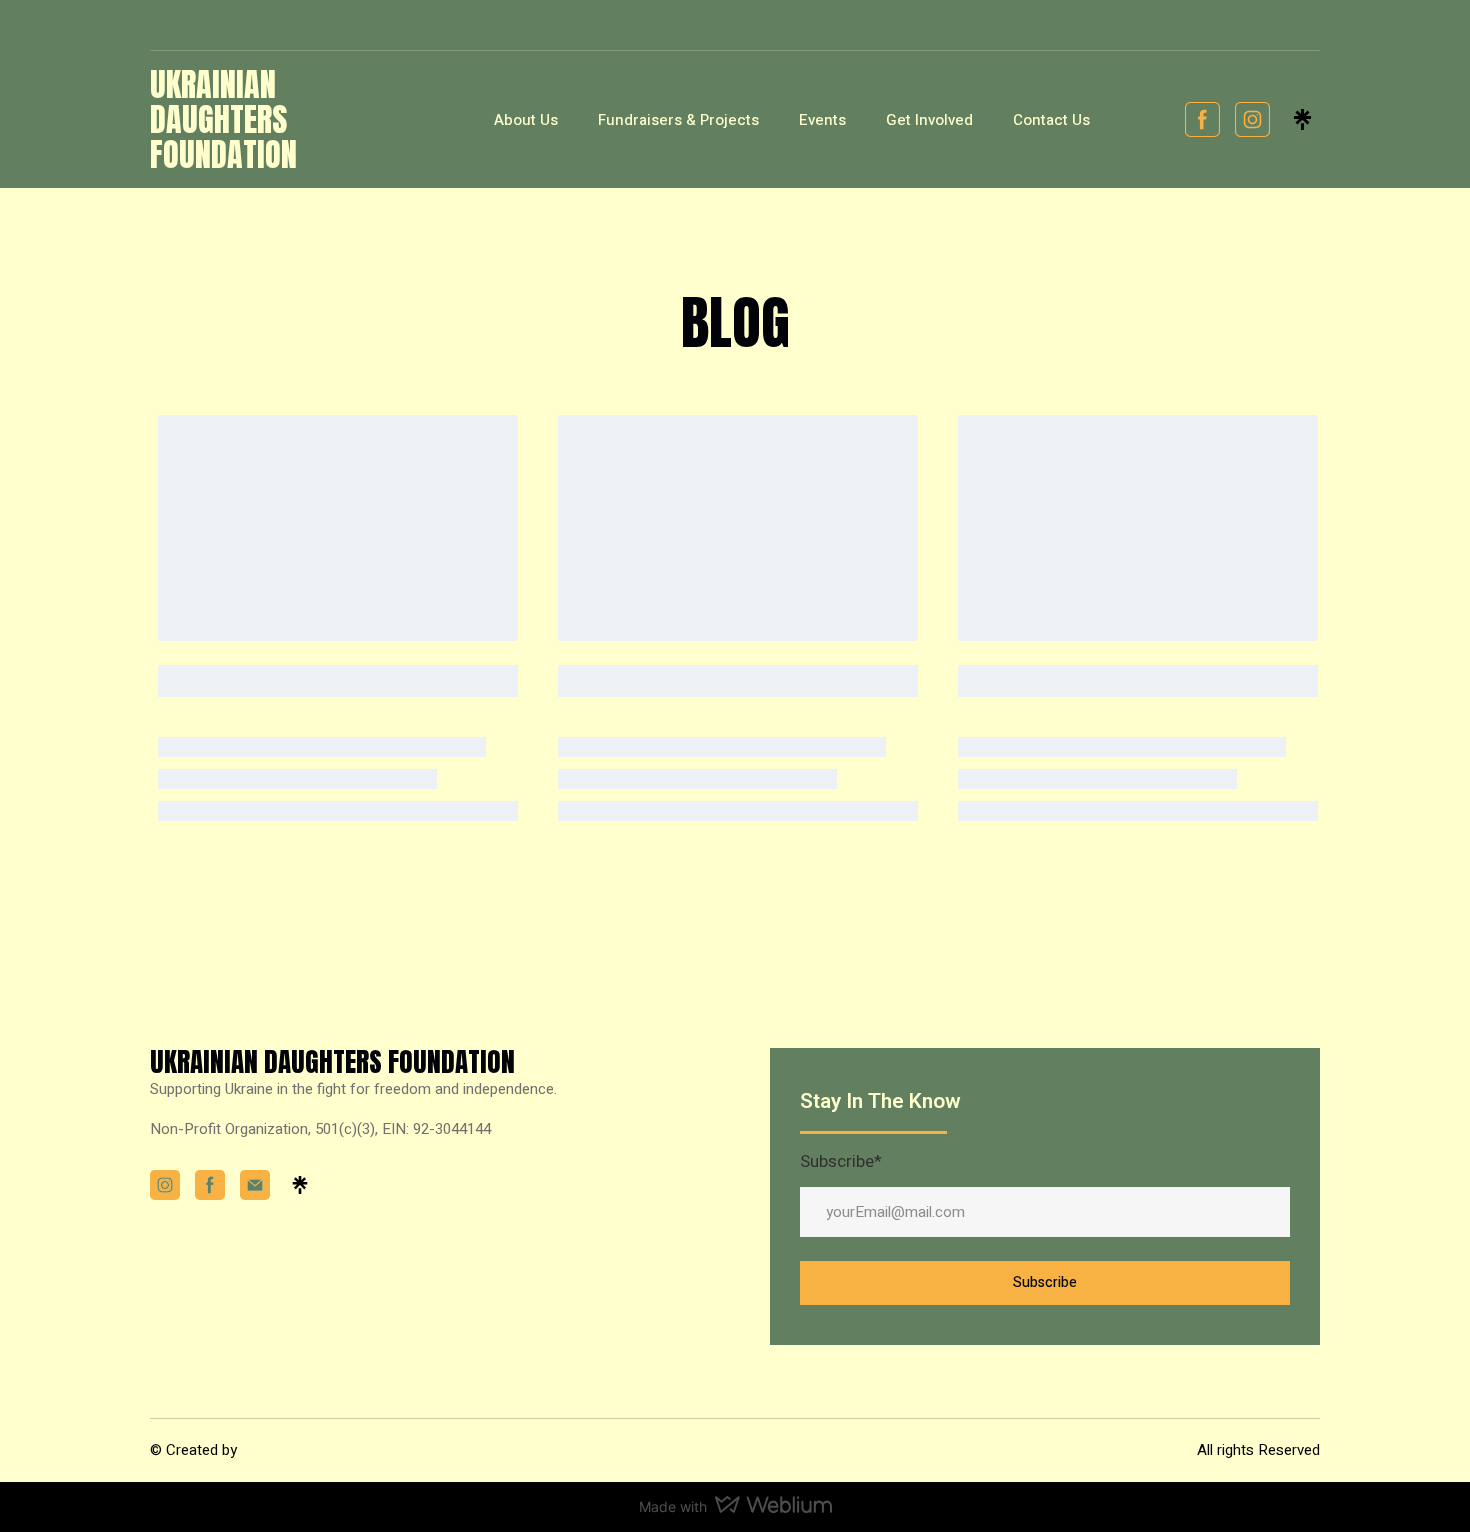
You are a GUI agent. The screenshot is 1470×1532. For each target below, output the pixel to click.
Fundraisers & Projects (678, 120)
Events (822, 120)
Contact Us (1051, 120)
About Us (526, 120)
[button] (1202, 119)
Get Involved (929, 120)
